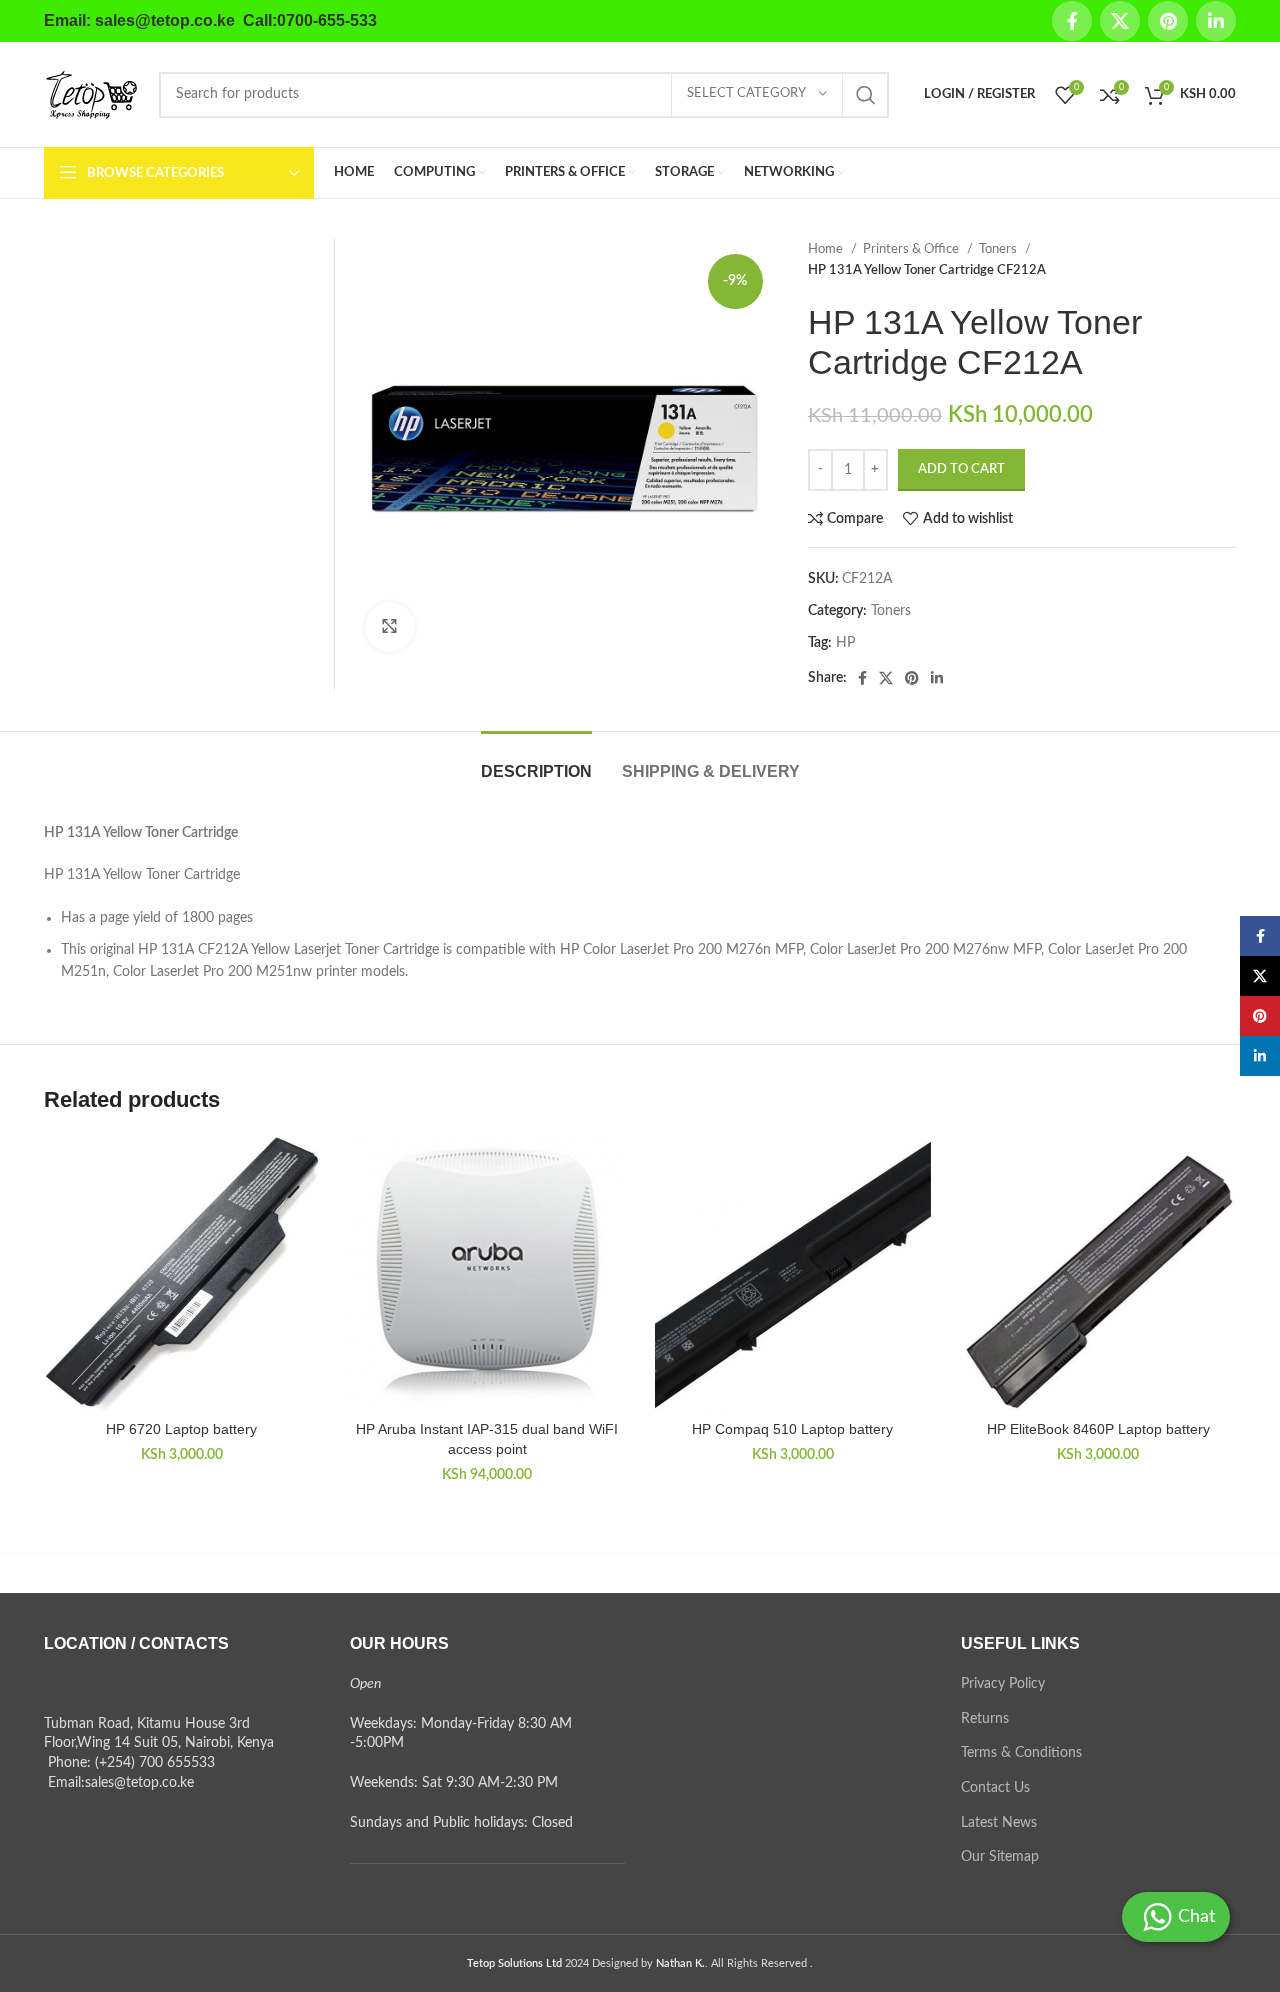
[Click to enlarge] (390, 627)
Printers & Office (912, 249)
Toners (999, 249)
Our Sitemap (1000, 1857)
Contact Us (995, 1788)
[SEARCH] (866, 95)
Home (827, 249)
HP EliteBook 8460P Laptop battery (1098, 1429)
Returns (985, 1719)
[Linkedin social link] (1216, 21)
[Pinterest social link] (1168, 21)
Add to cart (961, 469)
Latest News (999, 1823)
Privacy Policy (1003, 1684)
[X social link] (1120, 21)
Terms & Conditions (1021, 1753)
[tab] (536, 761)
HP (845, 643)
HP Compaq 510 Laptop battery (792, 1429)
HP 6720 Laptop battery (181, 1429)
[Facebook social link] (1072, 21)
